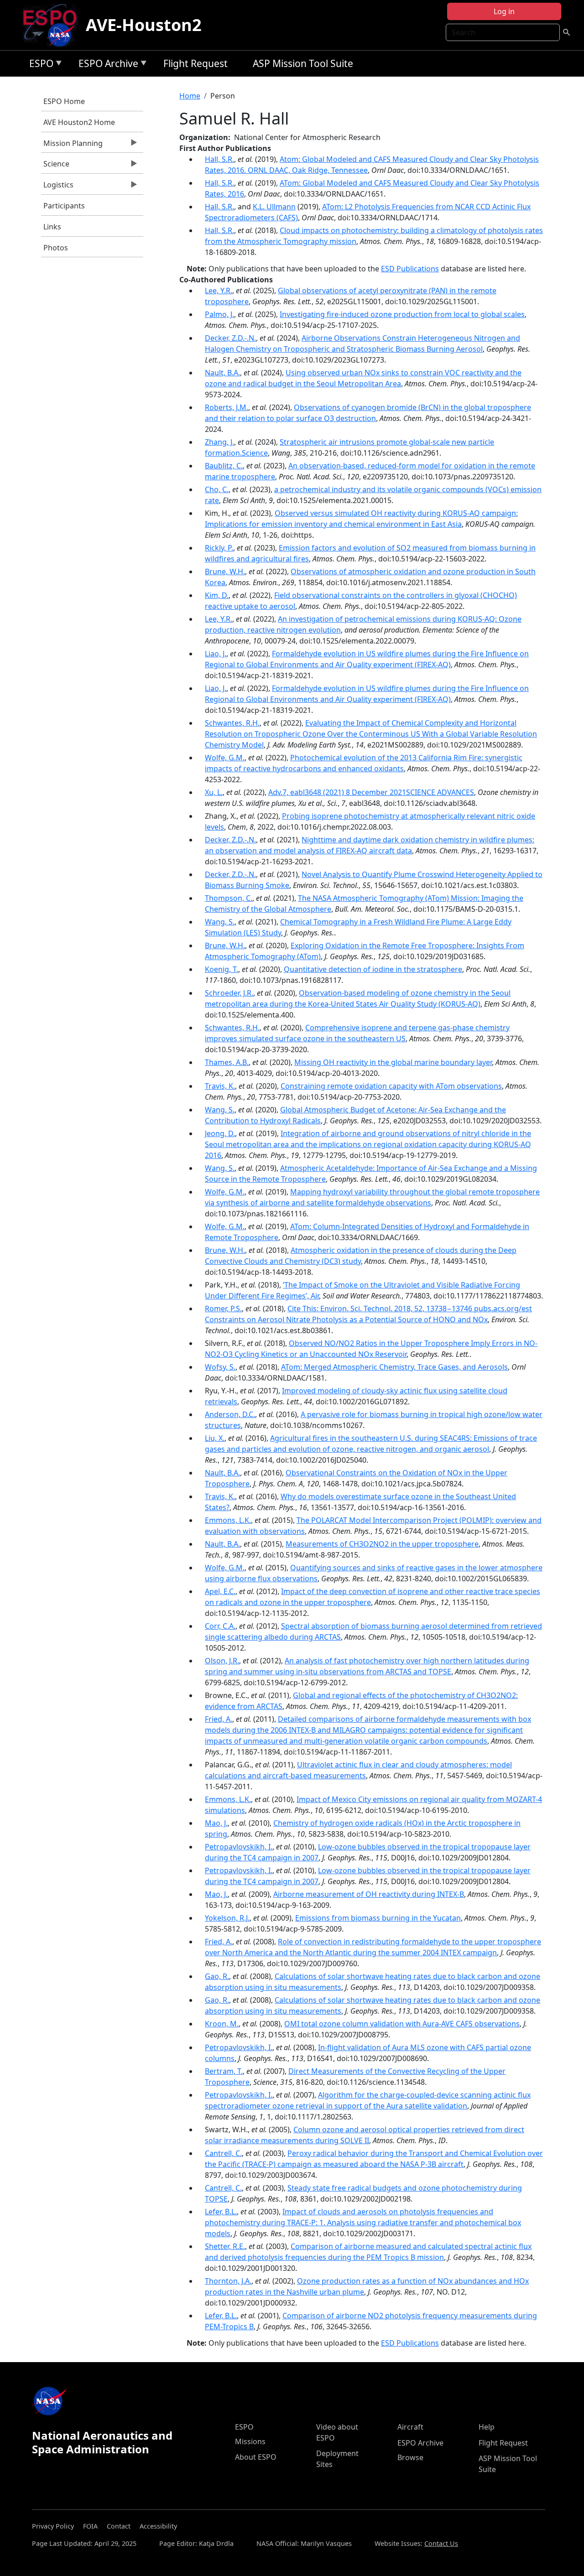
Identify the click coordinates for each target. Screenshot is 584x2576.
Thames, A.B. (227, 1062)
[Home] (54, 25)
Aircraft (410, 2427)
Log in (504, 11)
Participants (64, 206)
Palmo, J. (219, 314)
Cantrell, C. (223, 2153)
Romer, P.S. (223, 1309)
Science (55, 166)
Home (190, 96)
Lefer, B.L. (221, 2212)
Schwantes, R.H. (232, 723)
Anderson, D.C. (230, 1414)
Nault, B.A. (222, 373)
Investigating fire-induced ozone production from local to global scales (402, 314)
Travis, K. (220, 1086)
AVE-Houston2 (144, 25)
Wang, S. (220, 922)
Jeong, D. (220, 1133)
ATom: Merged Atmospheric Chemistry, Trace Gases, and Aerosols (394, 1367)
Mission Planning (72, 145)
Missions (250, 2441)
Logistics (57, 187)
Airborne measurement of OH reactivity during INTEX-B (369, 1894)
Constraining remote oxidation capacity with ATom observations (391, 1086)
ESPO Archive (106, 65)
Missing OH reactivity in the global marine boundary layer (393, 1062)
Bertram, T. (224, 2071)
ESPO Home (64, 101)
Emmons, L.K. (228, 1520)
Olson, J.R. (222, 1661)
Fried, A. (219, 1719)
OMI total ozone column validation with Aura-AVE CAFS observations (402, 2024)
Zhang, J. (219, 442)
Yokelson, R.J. (227, 1918)
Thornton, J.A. (228, 2281)
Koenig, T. (222, 969)
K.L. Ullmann (274, 207)
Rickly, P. (219, 548)
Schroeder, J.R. (229, 993)
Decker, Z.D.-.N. (230, 338)
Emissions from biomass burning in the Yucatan (378, 1918)
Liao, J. (216, 654)
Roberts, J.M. (227, 407)
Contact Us (441, 2543)
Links (52, 227)
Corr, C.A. (220, 1626)
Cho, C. (217, 489)
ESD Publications (410, 269)
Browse (410, 2457)
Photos (56, 248)
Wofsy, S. (220, 1367)
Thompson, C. (229, 898)
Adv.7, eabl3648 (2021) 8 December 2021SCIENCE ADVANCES (371, 792)
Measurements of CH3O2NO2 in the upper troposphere (382, 1544)
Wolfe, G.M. (225, 758)
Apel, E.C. (220, 1591)
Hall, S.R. (219, 159)
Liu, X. (215, 1438)
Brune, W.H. (225, 571)
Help (487, 2427)
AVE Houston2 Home (79, 122)
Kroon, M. (222, 2024)
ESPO (39, 65)
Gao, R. (217, 1976)
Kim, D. (217, 595)
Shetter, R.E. (225, 2246)
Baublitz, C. (224, 466)
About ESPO (256, 2457)
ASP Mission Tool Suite (303, 63)
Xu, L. (214, 792)
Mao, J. (216, 1823)
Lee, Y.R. (219, 291)
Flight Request (196, 63)
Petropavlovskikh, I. (239, 1847)
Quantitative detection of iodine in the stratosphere (373, 969)
